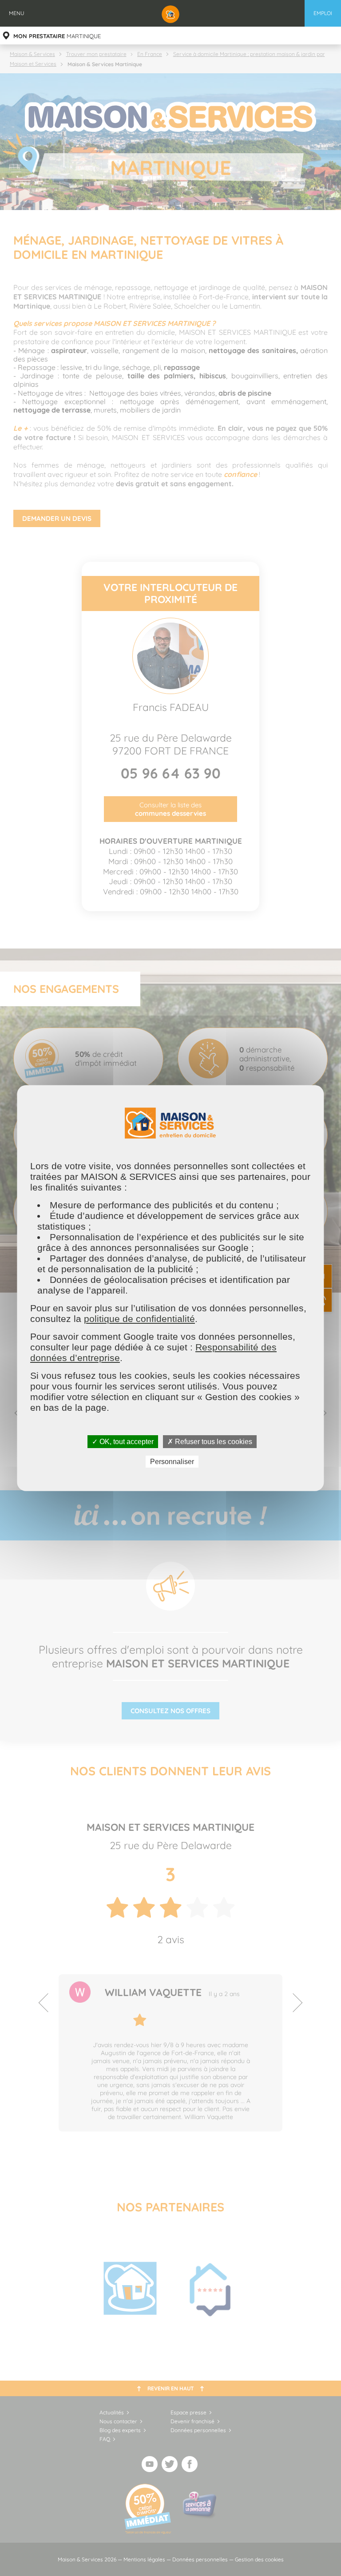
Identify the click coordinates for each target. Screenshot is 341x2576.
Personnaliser (172, 1462)
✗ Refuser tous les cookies (210, 1441)
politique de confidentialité (139, 1318)
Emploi (323, 13)
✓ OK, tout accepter (123, 1441)
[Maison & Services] (170, 13)
